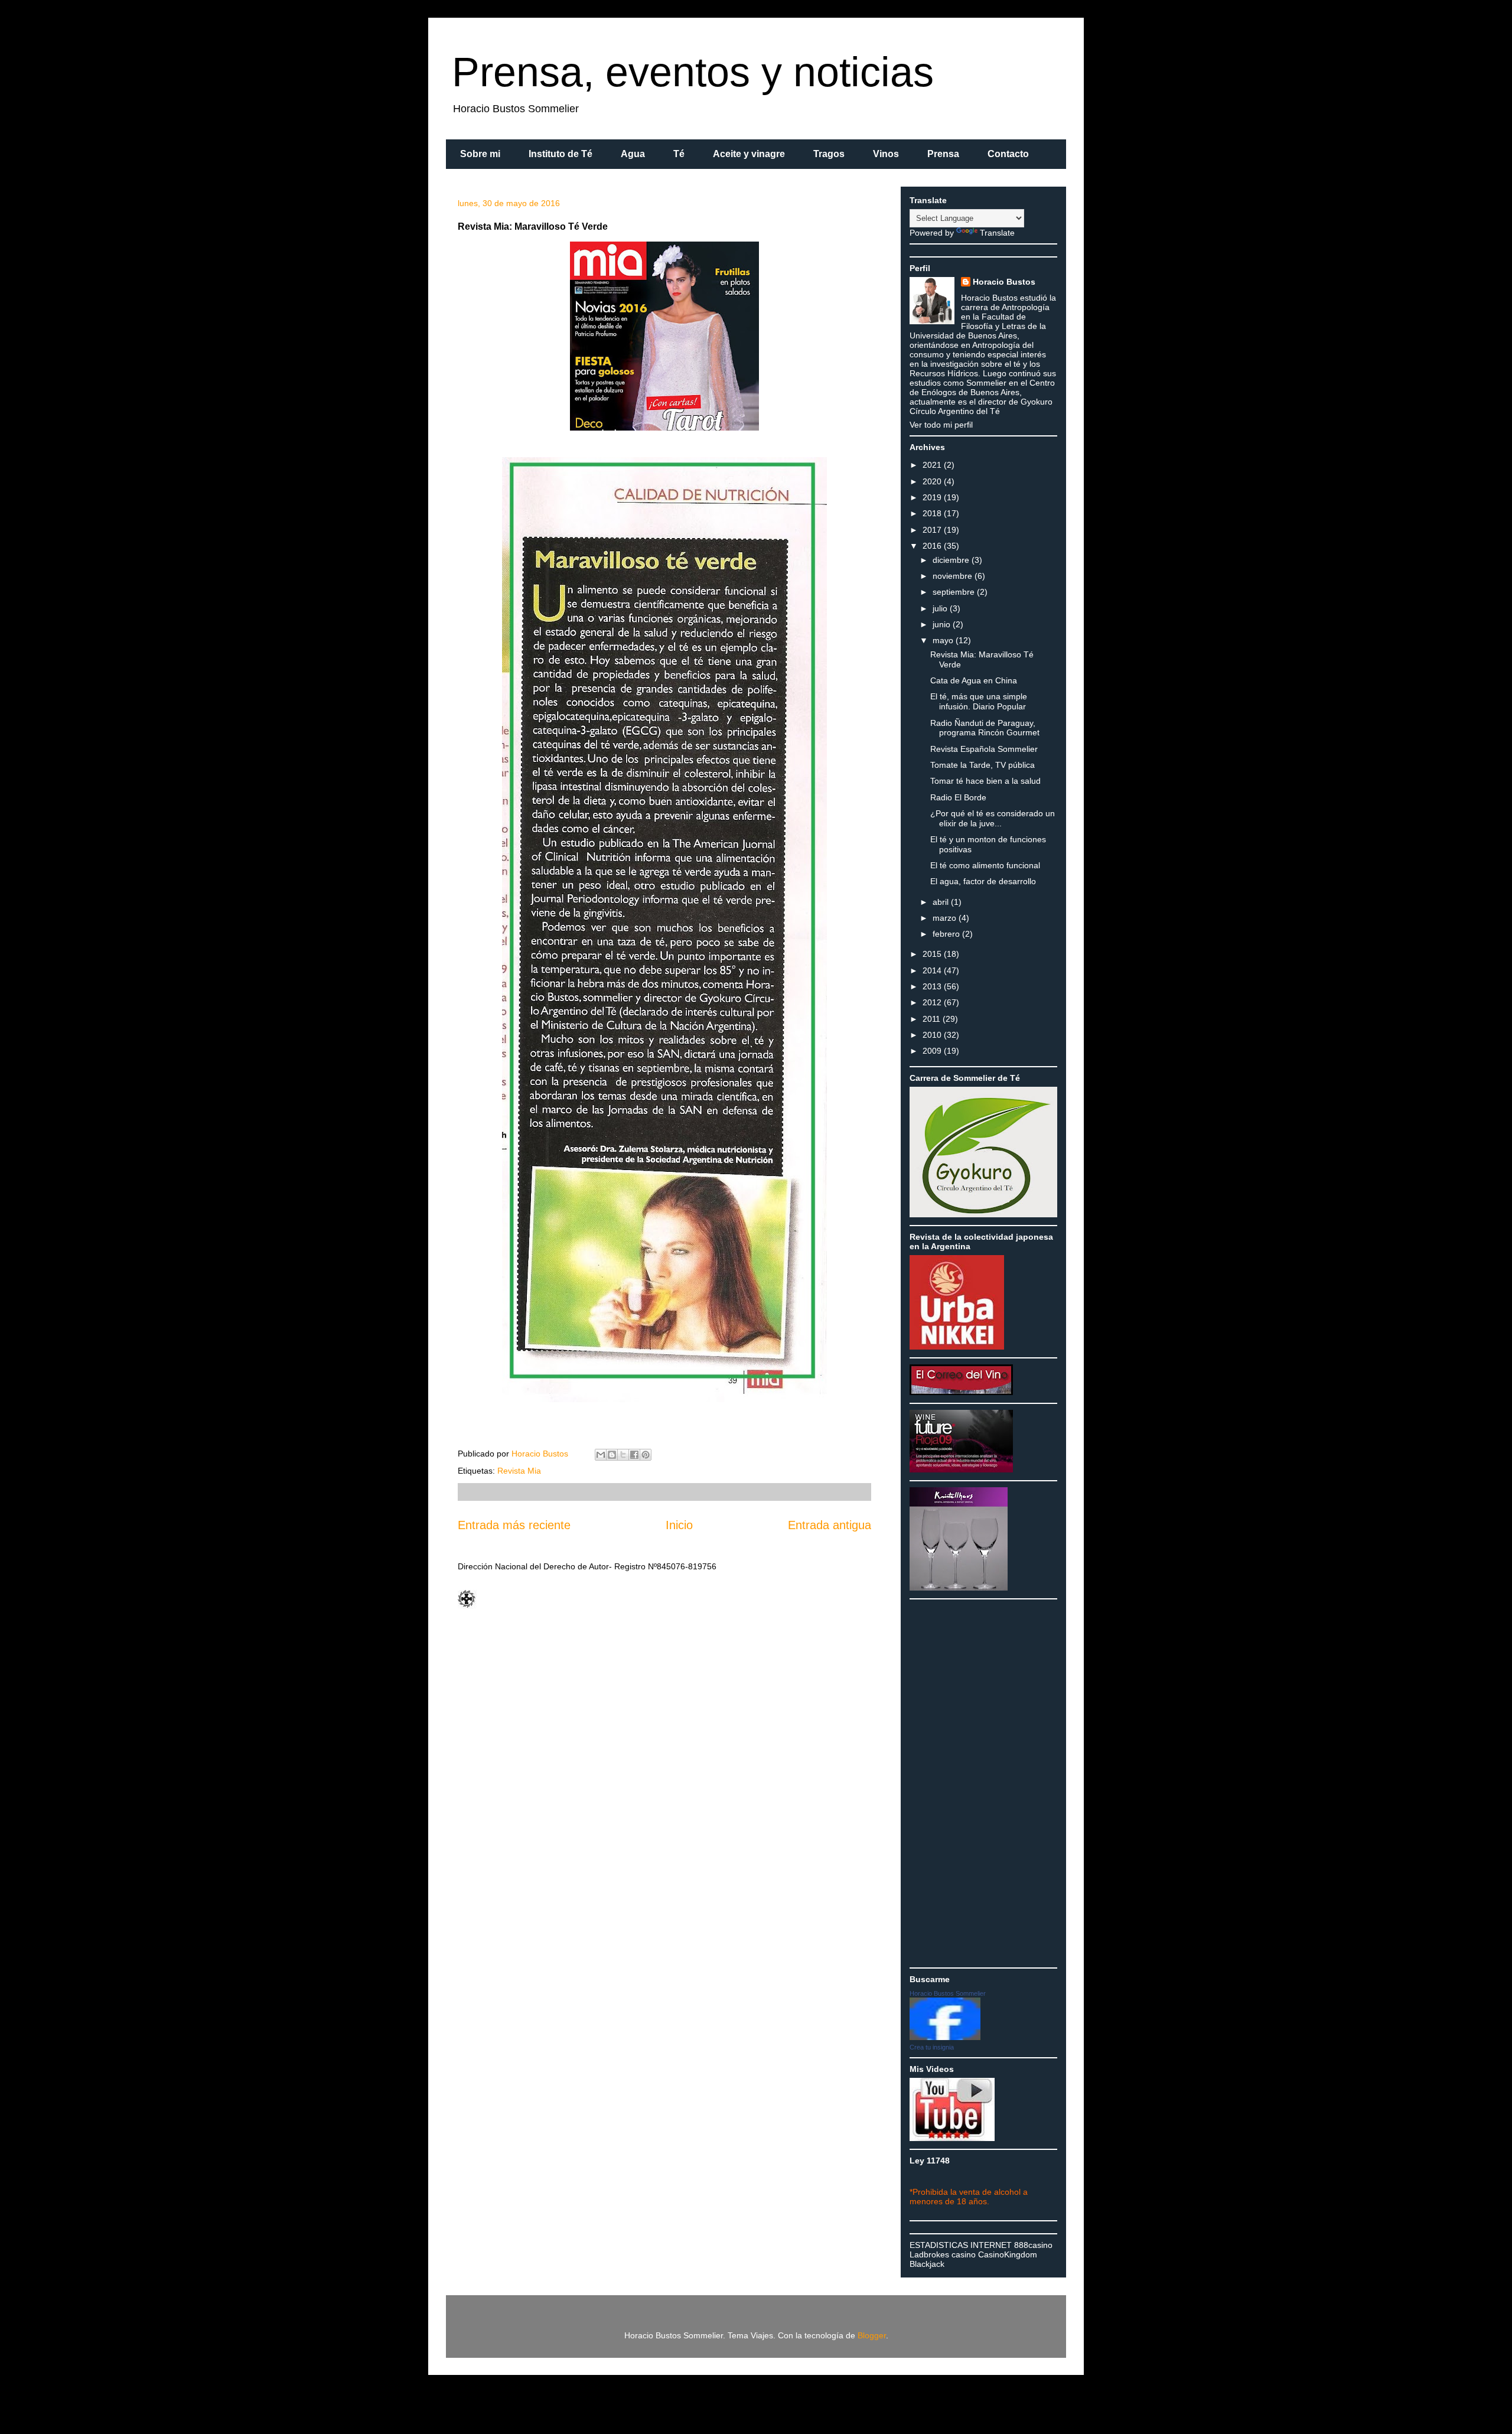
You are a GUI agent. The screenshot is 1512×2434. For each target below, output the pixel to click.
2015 (933, 954)
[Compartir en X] (623, 1455)
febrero (947, 934)
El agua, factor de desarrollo (983, 881)
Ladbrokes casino (943, 2254)
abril (942, 902)
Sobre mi (480, 154)
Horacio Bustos (1004, 282)
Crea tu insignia (932, 2047)
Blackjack (927, 2264)
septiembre (955, 592)
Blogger (872, 2335)
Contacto (1008, 154)
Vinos (886, 154)
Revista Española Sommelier (984, 749)
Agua (633, 154)
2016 (933, 546)
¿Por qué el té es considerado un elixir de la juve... (993, 818)
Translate (997, 233)
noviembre (954, 576)
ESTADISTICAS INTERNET (961, 2245)
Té (679, 154)
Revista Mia (519, 1471)
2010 (933, 1035)
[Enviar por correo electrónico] (601, 1455)
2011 (933, 1019)
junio (943, 624)
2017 (933, 530)
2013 (933, 986)
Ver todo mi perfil (941, 425)
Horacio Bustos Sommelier (948, 1993)
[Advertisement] (957, 1783)
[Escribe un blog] (612, 1455)
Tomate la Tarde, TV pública (983, 765)
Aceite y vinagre (749, 154)
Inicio (679, 1525)
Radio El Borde (958, 797)
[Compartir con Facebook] (634, 1455)
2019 (933, 497)
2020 (933, 481)
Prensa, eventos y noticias (693, 72)
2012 (933, 1002)
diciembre (952, 560)
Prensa (943, 154)
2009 (933, 1051)
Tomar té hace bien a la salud (985, 781)
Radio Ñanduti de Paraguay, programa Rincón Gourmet (985, 728)
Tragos (829, 154)
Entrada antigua (830, 1525)
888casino (1033, 2245)
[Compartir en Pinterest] (646, 1455)
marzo (946, 918)
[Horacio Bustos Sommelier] (945, 2037)
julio (941, 608)
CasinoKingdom (1008, 2254)
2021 (933, 465)
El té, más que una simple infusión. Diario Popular (979, 701)
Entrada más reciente (514, 1525)
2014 (933, 970)
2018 (933, 513)
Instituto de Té (561, 154)
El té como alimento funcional (985, 865)
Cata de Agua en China (974, 680)
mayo (944, 640)
